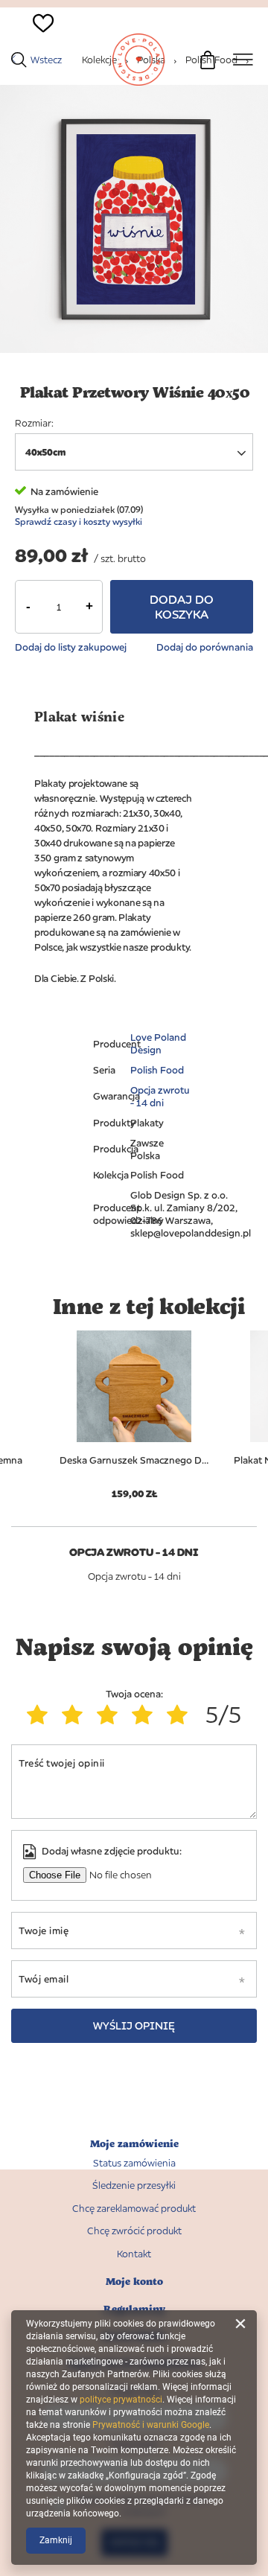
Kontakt (134, 2254)
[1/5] (41, 1715)
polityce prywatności (121, 2400)
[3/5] (111, 1715)
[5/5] (181, 1715)
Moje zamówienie (134, 2144)
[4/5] (146, 1715)
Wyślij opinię (134, 2025)
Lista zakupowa (35, 49)
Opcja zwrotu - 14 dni (160, 1096)
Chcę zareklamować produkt (134, 2209)
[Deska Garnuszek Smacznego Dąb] (134, 1386)
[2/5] (76, 1715)
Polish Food (157, 1070)
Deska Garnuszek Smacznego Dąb (134, 1460)
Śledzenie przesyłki (134, 2186)
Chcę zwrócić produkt (134, 2231)
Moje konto (134, 2282)
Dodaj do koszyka (182, 607)
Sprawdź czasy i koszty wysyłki (79, 522)
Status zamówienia (134, 2163)
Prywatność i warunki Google (151, 2425)
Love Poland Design (158, 1043)
